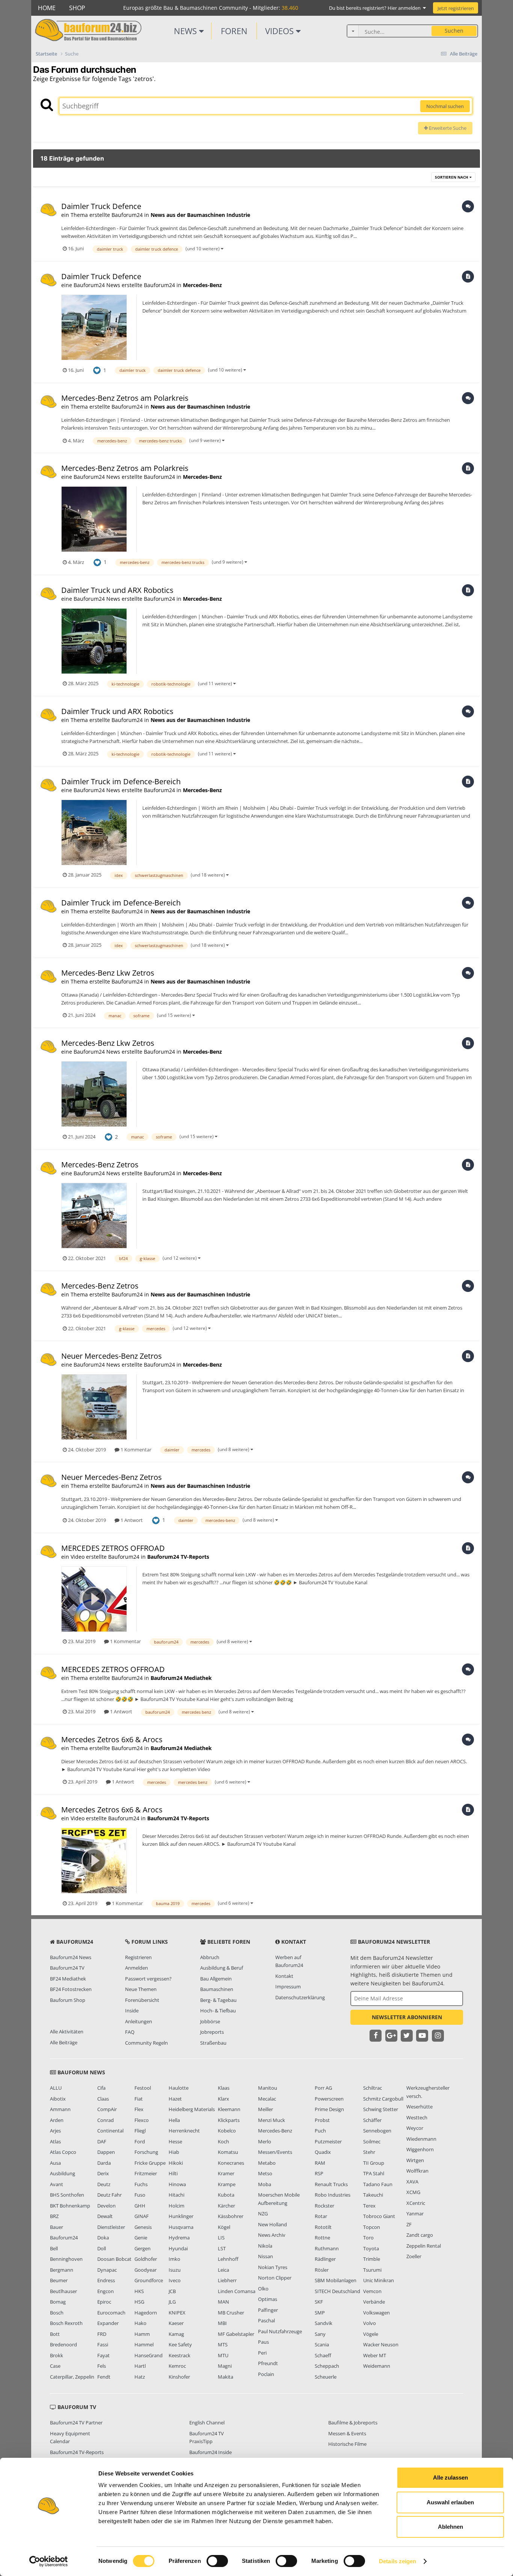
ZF (409, 2224)
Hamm (142, 2334)
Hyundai (178, 2248)
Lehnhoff (228, 2259)
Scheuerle (326, 2377)
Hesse (175, 2141)
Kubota (226, 2195)
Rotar (321, 2216)
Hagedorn (146, 2313)
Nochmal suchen (445, 106)
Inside (132, 2011)
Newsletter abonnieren (407, 2017)
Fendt (104, 2377)
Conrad (106, 2120)
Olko (263, 2289)
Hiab (174, 2152)
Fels (102, 2366)
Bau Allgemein (216, 1979)
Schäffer (372, 2120)
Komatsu (228, 2152)
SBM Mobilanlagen (336, 2280)
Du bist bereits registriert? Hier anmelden (376, 8)
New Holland (272, 2224)
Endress (106, 2280)
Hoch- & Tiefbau (218, 2011)
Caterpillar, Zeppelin (72, 2377)
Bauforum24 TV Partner (76, 2423)
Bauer (57, 2227)
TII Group (374, 2163)
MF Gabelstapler (236, 2334)
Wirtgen (415, 2160)
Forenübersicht (142, 2000)
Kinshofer (179, 2377)
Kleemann (229, 2109)
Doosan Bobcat (114, 2259)
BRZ (54, 2216)
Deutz (104, 2184)
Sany (320, 2334)
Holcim (177, 2206)
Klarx (223, 2099)
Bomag (58, 2302)
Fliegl (140, 2131)
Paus (263, 2342)
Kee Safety (180, 2344)
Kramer (226, 2173)
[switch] (217, 2561)
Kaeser (176, 2323)
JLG (172, 2302)
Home (47, 8)
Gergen (143, 2248)
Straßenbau (213, 2043)
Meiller (266, 2109)
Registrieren (138, 1957)
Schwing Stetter (381, 2109)
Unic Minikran (379, 2280)
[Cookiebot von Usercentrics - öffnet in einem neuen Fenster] (49, 2561)
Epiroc (104, 2302)
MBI (222, 2323)
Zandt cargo (420, 2235)
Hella (174, 2120)
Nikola (265, 2246)
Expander (108, 2323)
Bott (55, 2334)
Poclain (266, 2374)
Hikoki (176, 2163)
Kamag (176, 2334)
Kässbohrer (231, 2216)
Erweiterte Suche (447, 128)
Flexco (142, 2120)
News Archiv (272, 2235)
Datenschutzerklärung (300, 1997)
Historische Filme (347, 2444)
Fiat (139, 2099)
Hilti (173, 2173)
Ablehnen (450, 2527)
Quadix (323, 2152)
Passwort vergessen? (148, 1979)
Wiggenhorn (420, 2149)
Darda (104, 2163)
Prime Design (329, 2109)
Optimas (268, 2299)
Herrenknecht (184, 2131)
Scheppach (327, 2366)
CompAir (107, 2109)
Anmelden (137, 1968)
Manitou (268, 2088)
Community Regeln (146, 2043)
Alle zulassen (450, 2478)
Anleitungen (139, 2021)
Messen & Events (347, 2433)
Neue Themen (141, 1989)
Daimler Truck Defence (101, 206)
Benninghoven (66, 2259)
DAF (102, 2141)
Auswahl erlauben (450, 2502)
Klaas (224, 2088)
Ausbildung (63, 2173)
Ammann (60, 2109)
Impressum (288, 1987)
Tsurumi (372, 2270)
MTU (223, 2355)
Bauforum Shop (68, 2000)
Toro (368, 2238)
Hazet (175, 2099)
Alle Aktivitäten (67, 2032)
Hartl (140, 2366)
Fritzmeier (146, 2173)
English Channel (207, 2423)
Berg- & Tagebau (218, 2000)
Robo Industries (333, 2195)
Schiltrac (373, 2088)
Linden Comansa (237, 2291)
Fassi (103, 2344)
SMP (320, 2313)
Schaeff (323, 2355)
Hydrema (179, 2238)
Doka (103, 2238)
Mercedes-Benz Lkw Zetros (108, 973)
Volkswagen (376, 2313)
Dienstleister (111, 2227)
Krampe (227, 2184)
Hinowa (177, 2184)
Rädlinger (325, 2259)
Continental (110, 2131)
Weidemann (377, 2366)
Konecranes (231, 2163)
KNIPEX (177, 2313)
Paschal (266, 2320)
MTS (223, 2344)
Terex (369, 2206)
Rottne (322, 2238)
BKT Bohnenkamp (70, 2206)
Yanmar (415, 2214)
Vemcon (372, 2291)
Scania (322, 2344)
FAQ (130, 2032)
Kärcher (226, 2206)
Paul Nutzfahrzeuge (280, 2331)
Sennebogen (377, 2131)
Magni (225, 2366)
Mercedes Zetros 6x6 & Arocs (112, 1739)
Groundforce (149, 2280)
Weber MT (375, 2355)
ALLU (56, 2088)
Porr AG (323, 2088)
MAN (223, 2302)
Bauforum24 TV (67, 1968)
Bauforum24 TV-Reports (178, 1557)
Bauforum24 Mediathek (181, 1678)
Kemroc (177, 2366)
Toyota (371, 2248)
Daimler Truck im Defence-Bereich (121, 781)
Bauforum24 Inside (210, 2452)
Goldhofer (146, 2259)
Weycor (415, 2128)
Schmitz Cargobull (383, 2099)
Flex (139, 2109)
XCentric (416, 2203)
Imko (174, 2259)
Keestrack (180, 2355)
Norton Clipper (275, 2278)
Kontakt (284, 1976)
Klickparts (229, 2120)
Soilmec (372, 2141)
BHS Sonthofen (67, 2195)
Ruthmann (327, 2248)
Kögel (224, 2227)
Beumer (59, 2280)
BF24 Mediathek (68, 1979)
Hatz (140, 2377)
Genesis (143, 2227)
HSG (139, 2302)
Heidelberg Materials (192, 2109)
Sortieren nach (452, 177)
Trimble (372, 2259)
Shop (77, 8)
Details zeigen (398, 2561)
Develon (106, 2206)
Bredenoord (63, 2344)
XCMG (413, 2192)
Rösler (322, 2270)
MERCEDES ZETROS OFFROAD (113, 1548)
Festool (143, 2088)
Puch (320, 2131)
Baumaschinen (217, 1989)
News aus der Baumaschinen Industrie (200, 215)
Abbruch (210, 1957)
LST (222, 2248)
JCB (172, 2291)
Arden (57, 2120)
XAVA (412, 2182)
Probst (322, 2120)
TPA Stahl (374, 2173)
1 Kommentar (135, 1450)
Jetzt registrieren (456, 8)
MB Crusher (231, 2313)
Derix (103, 2173)
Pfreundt (268, 2363)
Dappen (106, 2152)
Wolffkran (417, 2171)
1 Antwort (131, 1520)
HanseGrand (149, 2355)
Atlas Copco (63, 2152)
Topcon (372, 2227)
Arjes (55, 2131)
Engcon (106, 2291)
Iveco (175, 2280)
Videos (281, 31)
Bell (54, 2248)
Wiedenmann (421, 2139)
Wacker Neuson (381, 2344)
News (186, 31)
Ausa (55, 2163)
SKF (319, 2302)
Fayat (103, 2355)
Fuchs (141, 2184)
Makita (226, 2377)
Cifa (101, 2088)
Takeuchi (373, 2195)
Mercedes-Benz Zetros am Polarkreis (125, 398)
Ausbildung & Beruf (222, 1968)
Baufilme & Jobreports (353, 2423)
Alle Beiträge (64, 2042)
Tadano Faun (378, 2184)
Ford (140, 2141)
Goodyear (146, 2270)
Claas (103, 2099)
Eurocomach (111, 2313)
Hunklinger (181, 2216)
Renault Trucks (331, 2184)
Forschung (146, 2152)
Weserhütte (419, 2107)
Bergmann (62, 2270)
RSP (319, 2173)
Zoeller (414, 2256)
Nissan (266, 2256)
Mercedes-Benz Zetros (100, 1165)
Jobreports (212, 2032)
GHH (140, 2206)
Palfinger (268, 2310)
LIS (221, 2238)
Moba (265, 2184)
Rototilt (323, 2227)
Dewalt (105, 2216)
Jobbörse (210, 2021)
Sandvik (324, 2323)
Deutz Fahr (109, 2195)
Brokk (57, 2355)
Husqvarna (181, 2227)
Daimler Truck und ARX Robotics (117, 590)
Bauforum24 (64, 2238)
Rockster (324, 2206)
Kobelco (227, 2131)
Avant (57, 2184)
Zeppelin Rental (424, 2246)
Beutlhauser (63, 2291)
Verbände (374, 2302)
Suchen (454, 31)
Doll (102, 2248)
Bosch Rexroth (66, 2323)
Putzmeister (328, 2141)
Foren (234, 31)
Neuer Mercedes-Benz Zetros (112, 1356)
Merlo (265, 2141)
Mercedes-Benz (202, 285)
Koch (223, 2141)
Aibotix (58, 2099)
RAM (320, 2163)
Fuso (140, 2195)
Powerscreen (329, 2099)
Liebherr (227, 2280)
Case (55, 2366)
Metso (265, 2173)
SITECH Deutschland (337, 2291)
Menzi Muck (272, 2120)
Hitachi (177, 2195)
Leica (223, 2270)
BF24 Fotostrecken (71, 1989)
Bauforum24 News (71, 1957)
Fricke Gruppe (150, 2163)
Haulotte (179, 2088)
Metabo (267, 2163)
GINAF (142, 2216)
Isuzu (175, 2270)
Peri (262, 2353)
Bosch (57, 2313)
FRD (102, 2334)
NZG (263, 2214)
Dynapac (107, 2270)
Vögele (371, 2334)
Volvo (370, 2323)
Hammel (144, 2344)
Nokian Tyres (273, 2267)
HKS (139, 2291)
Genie (141, 2238)
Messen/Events (275, 2152)
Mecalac (267, 2099)
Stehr (369, 2152)
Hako (140, 2323)
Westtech (417, 2117)
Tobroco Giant (379, 2216)
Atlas (55, 2141)
